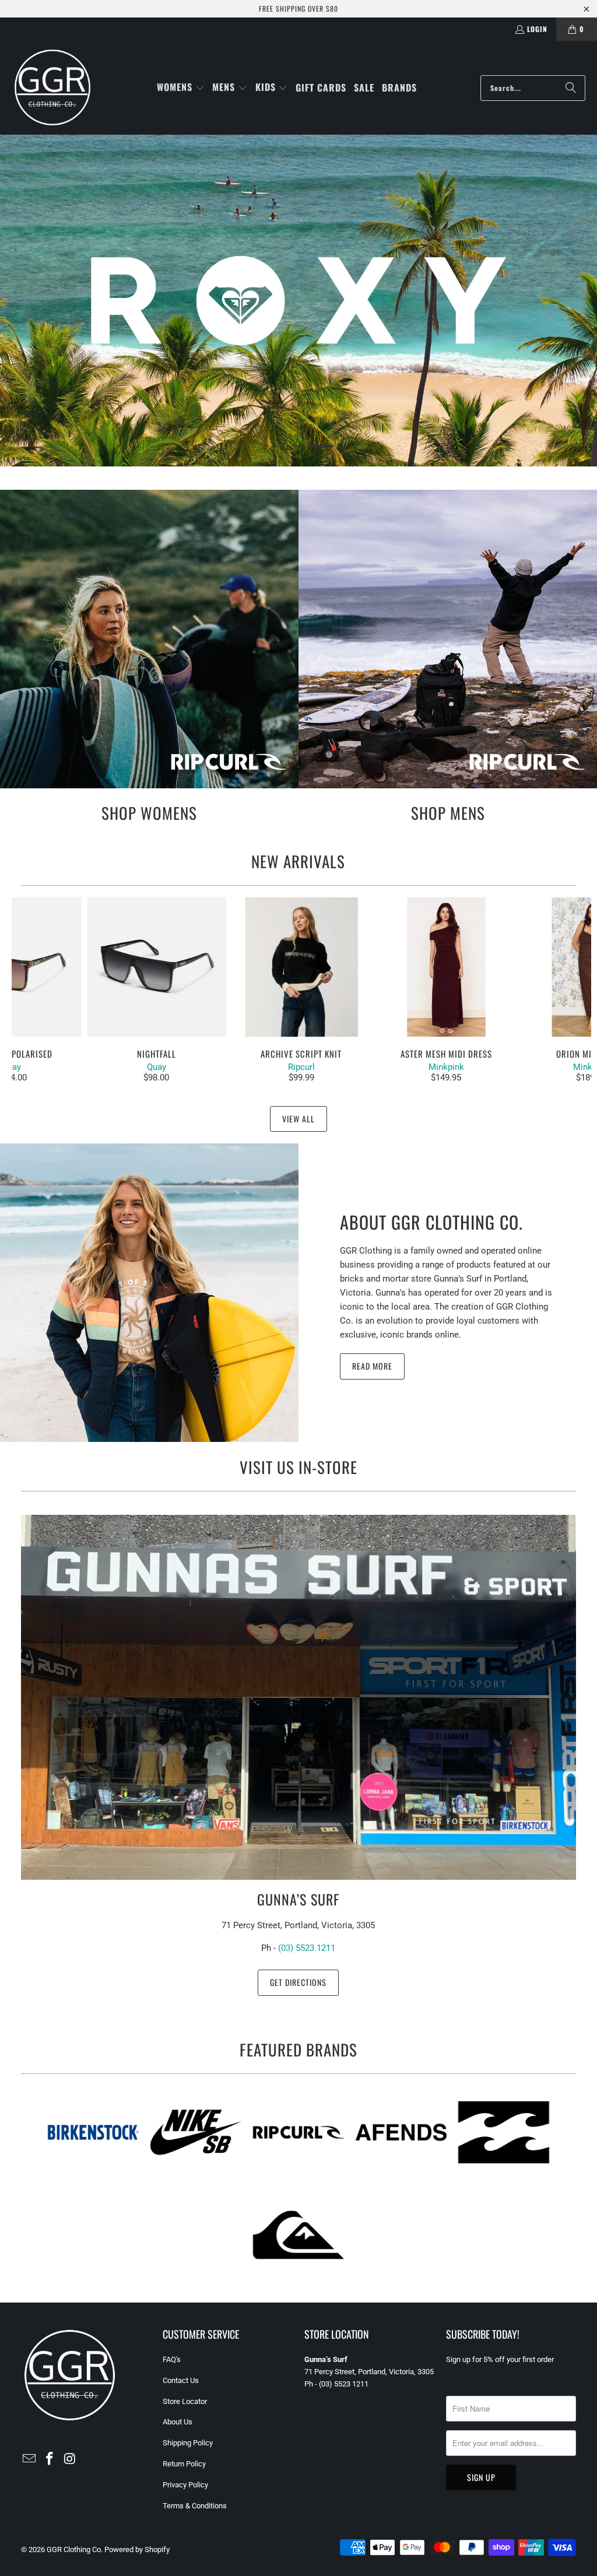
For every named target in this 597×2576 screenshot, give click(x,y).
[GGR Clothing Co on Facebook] (50, 2459)
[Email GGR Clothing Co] (30, 2459)
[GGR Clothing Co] (52, 88)
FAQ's (172, 2359)
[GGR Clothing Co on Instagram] (70, 2459)
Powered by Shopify (137, 2549)
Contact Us (181, 2380)
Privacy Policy (185, 2485)
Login (537, 29)
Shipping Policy (188, 2443)
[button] (181, 88)
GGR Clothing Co (74, 2549)
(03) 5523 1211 (307, 1948)
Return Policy (184, 2464)
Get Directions (298, 1982)
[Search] (571, 88)
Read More (372, 1366)
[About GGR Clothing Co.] (149, 1293)
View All (298, 1119)
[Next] (577, 990)
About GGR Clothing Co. (431, 1222)
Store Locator (185, 2401)
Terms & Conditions (195, 2506)
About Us (178, 2422)
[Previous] (26, 990)
